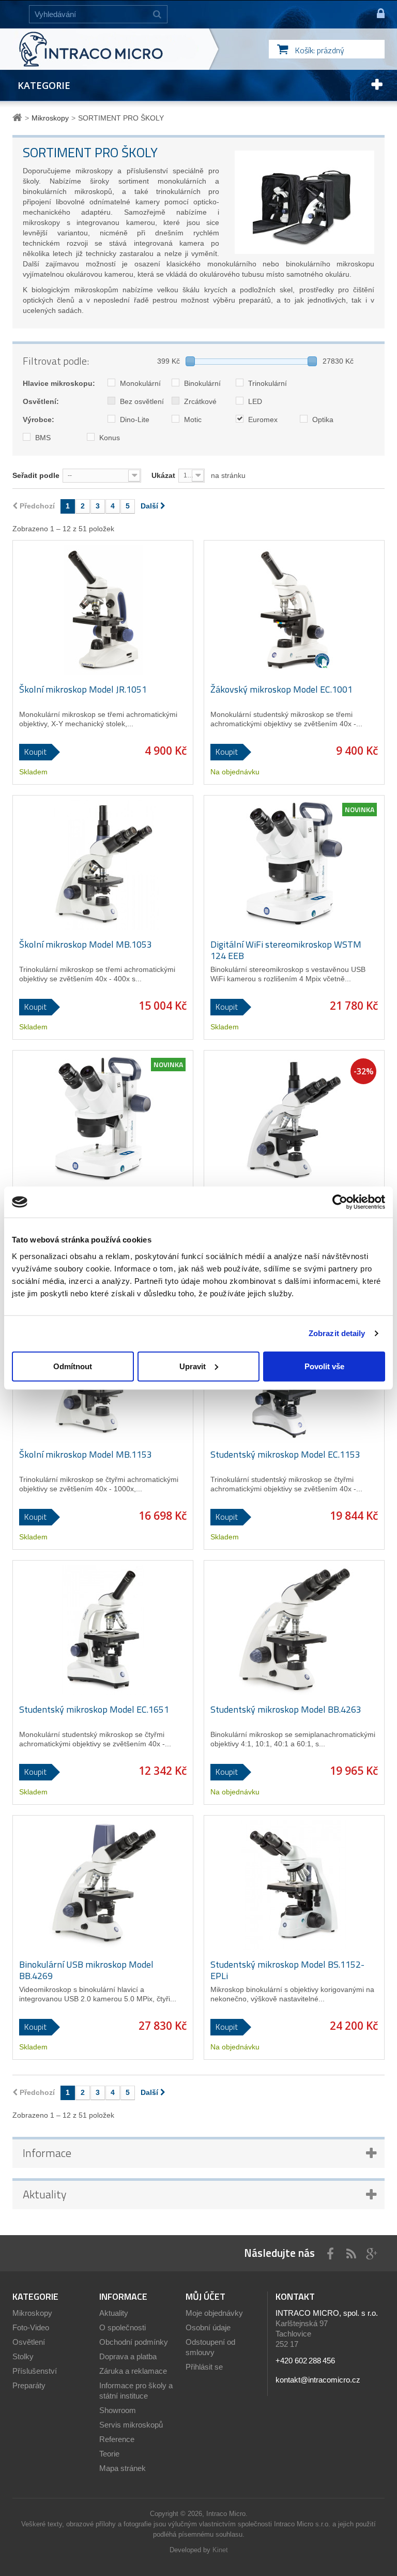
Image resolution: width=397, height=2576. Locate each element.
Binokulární (201, 383)
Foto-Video (31, 2327)
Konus (109, 438)
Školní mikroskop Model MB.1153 (86, 1455)
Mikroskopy (32, 2313)
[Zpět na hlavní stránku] (19, 118)
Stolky (23, 2356)
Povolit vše (324, 1366)
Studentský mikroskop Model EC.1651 (94, 1710)
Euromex (262, 420)
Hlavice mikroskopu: (59, 383)
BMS (42, 438)
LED (254, 401)
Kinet (220, 2550)
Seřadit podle (36, 475)
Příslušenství (35, 2371)
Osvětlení (29, 2342)
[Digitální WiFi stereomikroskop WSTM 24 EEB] (103, 1120)
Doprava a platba (128, 2356)
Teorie (109, 2454)
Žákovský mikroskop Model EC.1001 (281, 690)
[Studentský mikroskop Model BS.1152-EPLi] (294, 1885)
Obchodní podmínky (134, 2342)
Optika (322, 420)
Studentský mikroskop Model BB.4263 (286, 1710)
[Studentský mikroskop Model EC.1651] (103, 1630)
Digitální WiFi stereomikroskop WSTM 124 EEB (286, 950)
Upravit (193, 1366)
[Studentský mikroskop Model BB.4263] (294, 1630)
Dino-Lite (134, 420)
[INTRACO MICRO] (112, 49)
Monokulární (139, 383)
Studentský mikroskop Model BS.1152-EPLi (287, 1970)
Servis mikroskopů (131, 2425)
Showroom (118, 2410)
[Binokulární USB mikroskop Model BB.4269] (103, 1885)
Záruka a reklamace (133, 2371)
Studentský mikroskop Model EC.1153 (285, 1455)
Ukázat (163, 475)
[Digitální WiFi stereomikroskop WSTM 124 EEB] (294, 865)
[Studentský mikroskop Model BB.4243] (294, 1120)
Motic (192, 420)
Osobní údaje (208, 2327)
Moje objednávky (214, 2313)
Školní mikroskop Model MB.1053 (86, 945)
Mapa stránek (123, 2468)
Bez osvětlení (141, 401)
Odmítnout (73, 1366)
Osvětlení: (41, 401)
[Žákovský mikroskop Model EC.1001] (294, 610)
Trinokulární (266, 383)
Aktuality (45, 2194)
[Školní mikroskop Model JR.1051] (103, 610)
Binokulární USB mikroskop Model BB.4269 (86, 1970)
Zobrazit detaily (337, 1333)
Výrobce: (39, 420)
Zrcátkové (199, 401)
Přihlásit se (204, 2367)
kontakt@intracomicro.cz (318, 2380)
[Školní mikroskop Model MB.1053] (103, 865)
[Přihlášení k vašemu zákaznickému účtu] (376, 14)
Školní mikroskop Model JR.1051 (83, 690)
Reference (117, 2439)
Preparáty (29, 2385)
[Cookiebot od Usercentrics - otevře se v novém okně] (340, 1202)
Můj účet (205, 2296)
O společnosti (123, 2327)
